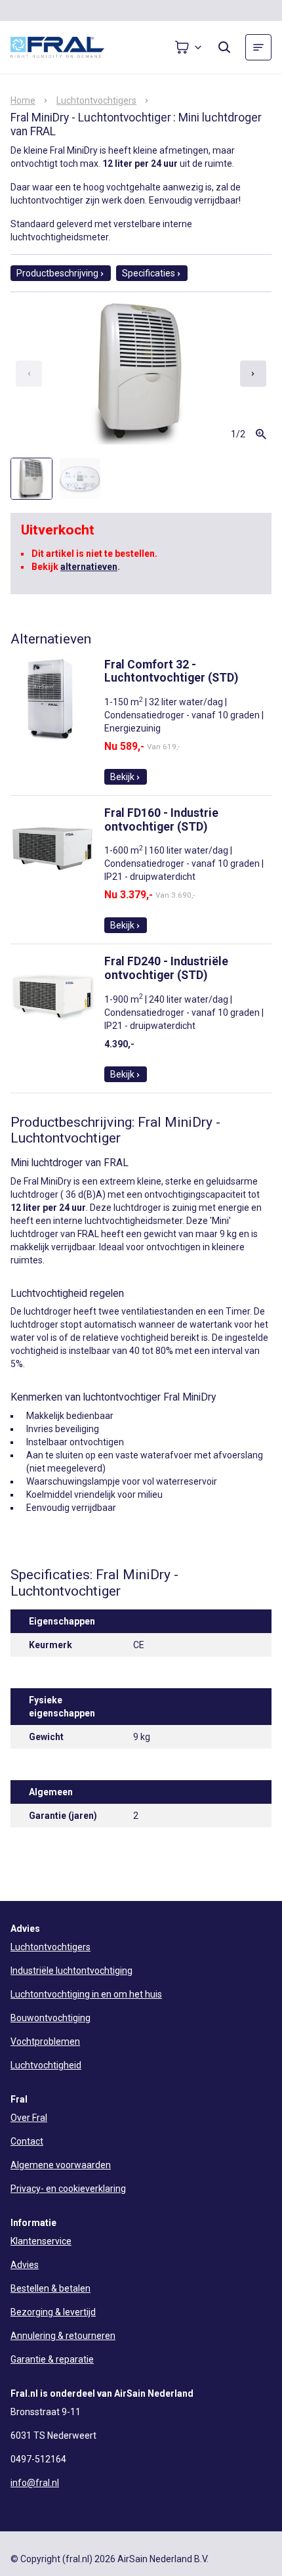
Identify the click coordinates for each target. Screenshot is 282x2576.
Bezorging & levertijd (53, 2312)
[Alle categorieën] (258, 47)
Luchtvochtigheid (46, 2065)
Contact (27, 2141)
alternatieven (89, 567)
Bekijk (122, 777)
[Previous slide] (29, 374)
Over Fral (29, 2118)
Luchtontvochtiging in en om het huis (86, 1994)
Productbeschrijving (57, 273)
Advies (25, 2265)
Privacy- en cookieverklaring (68, 2189)
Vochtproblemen (45, 2041)
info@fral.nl (35, 2483)
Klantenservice (41, 2241)
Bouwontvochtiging (50, 2018)
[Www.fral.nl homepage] (70, 47)
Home (23, 100)
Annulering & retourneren (63, 2336)
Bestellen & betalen (50, 2288)
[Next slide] (253, 374)
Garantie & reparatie (52, 2359)
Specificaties (149, 273)
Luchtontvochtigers (96, 100)
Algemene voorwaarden (61, 2165)
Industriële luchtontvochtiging (71, 1971)
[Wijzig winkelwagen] (189, 47)
